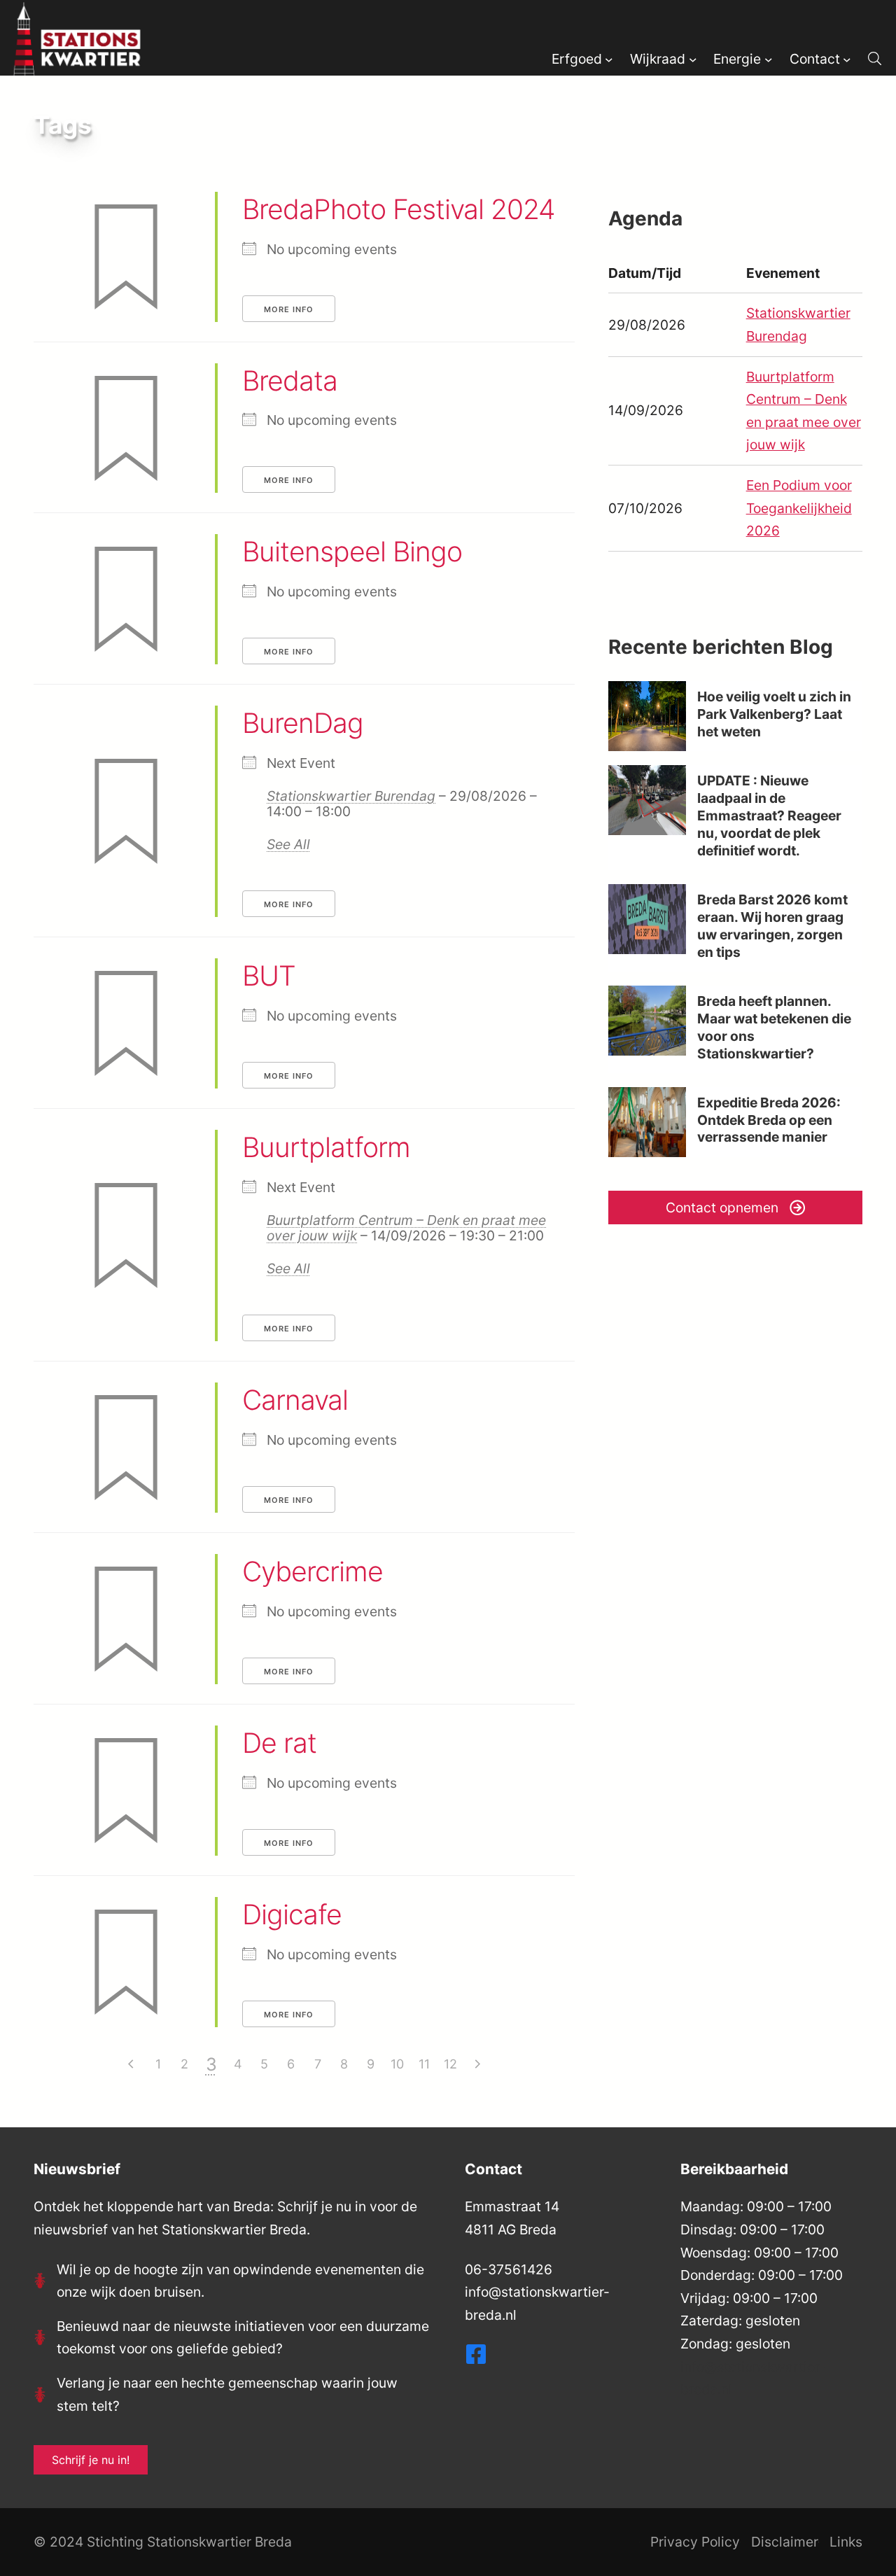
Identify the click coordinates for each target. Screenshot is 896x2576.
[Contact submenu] (847, 59)
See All (288, 844)
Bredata (290, 380)
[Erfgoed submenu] (609, 59)
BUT (269, 975)
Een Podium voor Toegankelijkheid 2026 (799, 508)
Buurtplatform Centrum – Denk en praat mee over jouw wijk (406, 1228)
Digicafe (292, 1914)
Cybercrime (313, 1571)
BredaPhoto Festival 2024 (399, 209)
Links (846, 2542)
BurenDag (303, 723)
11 (424, 2064)
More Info (289, 309)
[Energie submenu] (769, 59)
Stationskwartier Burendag (351, 796)
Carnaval (295, 1400)
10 (397, 2064)
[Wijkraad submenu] (693, 59)
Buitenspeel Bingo (352, 551)
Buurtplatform (326, 1147)
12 (450, 2064)
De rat (279, 1743)
